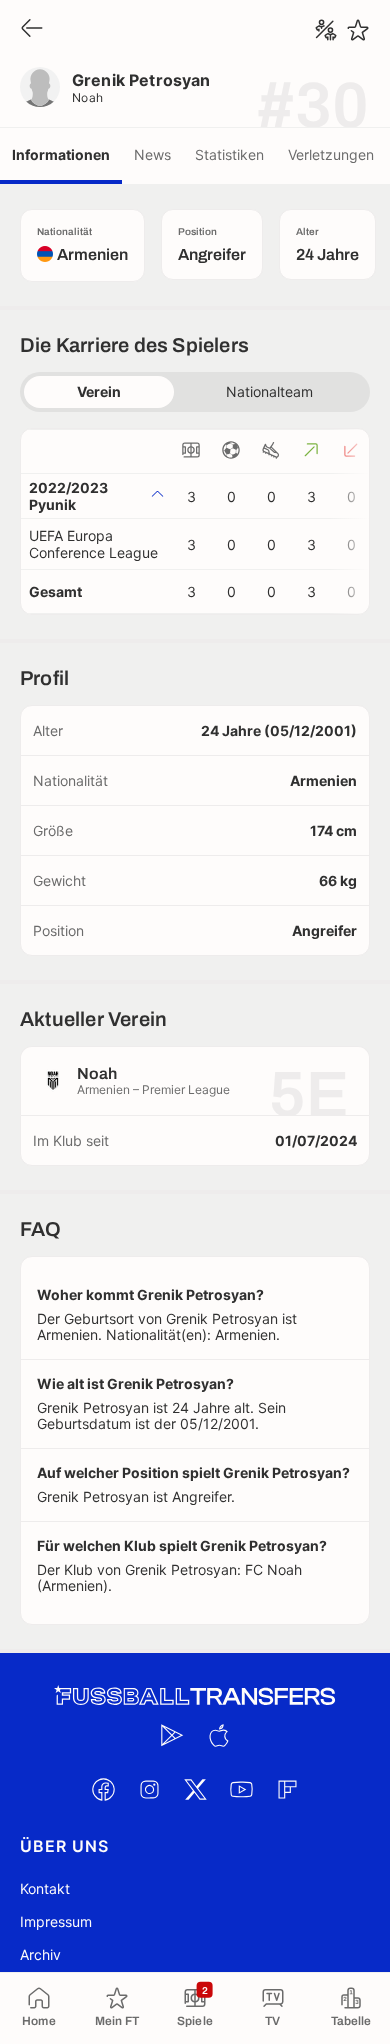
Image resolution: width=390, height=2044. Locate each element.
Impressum (56, 1921)
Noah (88, 97)
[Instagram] (149, 1789)
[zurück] (32, 29)
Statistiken (229, 154)
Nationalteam (269, 391)
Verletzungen (331, 154)
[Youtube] (241, 1789)
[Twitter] (195, 1789)
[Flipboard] (287, 1789)
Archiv (40, 1954)
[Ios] (218, 1735)
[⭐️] (358, 30)
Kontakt (45, 1888)
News (152, 154)
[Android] (172, 1735)
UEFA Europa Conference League (93, 544)
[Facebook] (103, 1789)
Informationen (61, 154)
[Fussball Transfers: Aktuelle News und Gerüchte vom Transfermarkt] (195, 1696)
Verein (99, 391)
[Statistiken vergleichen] (326, 30)
